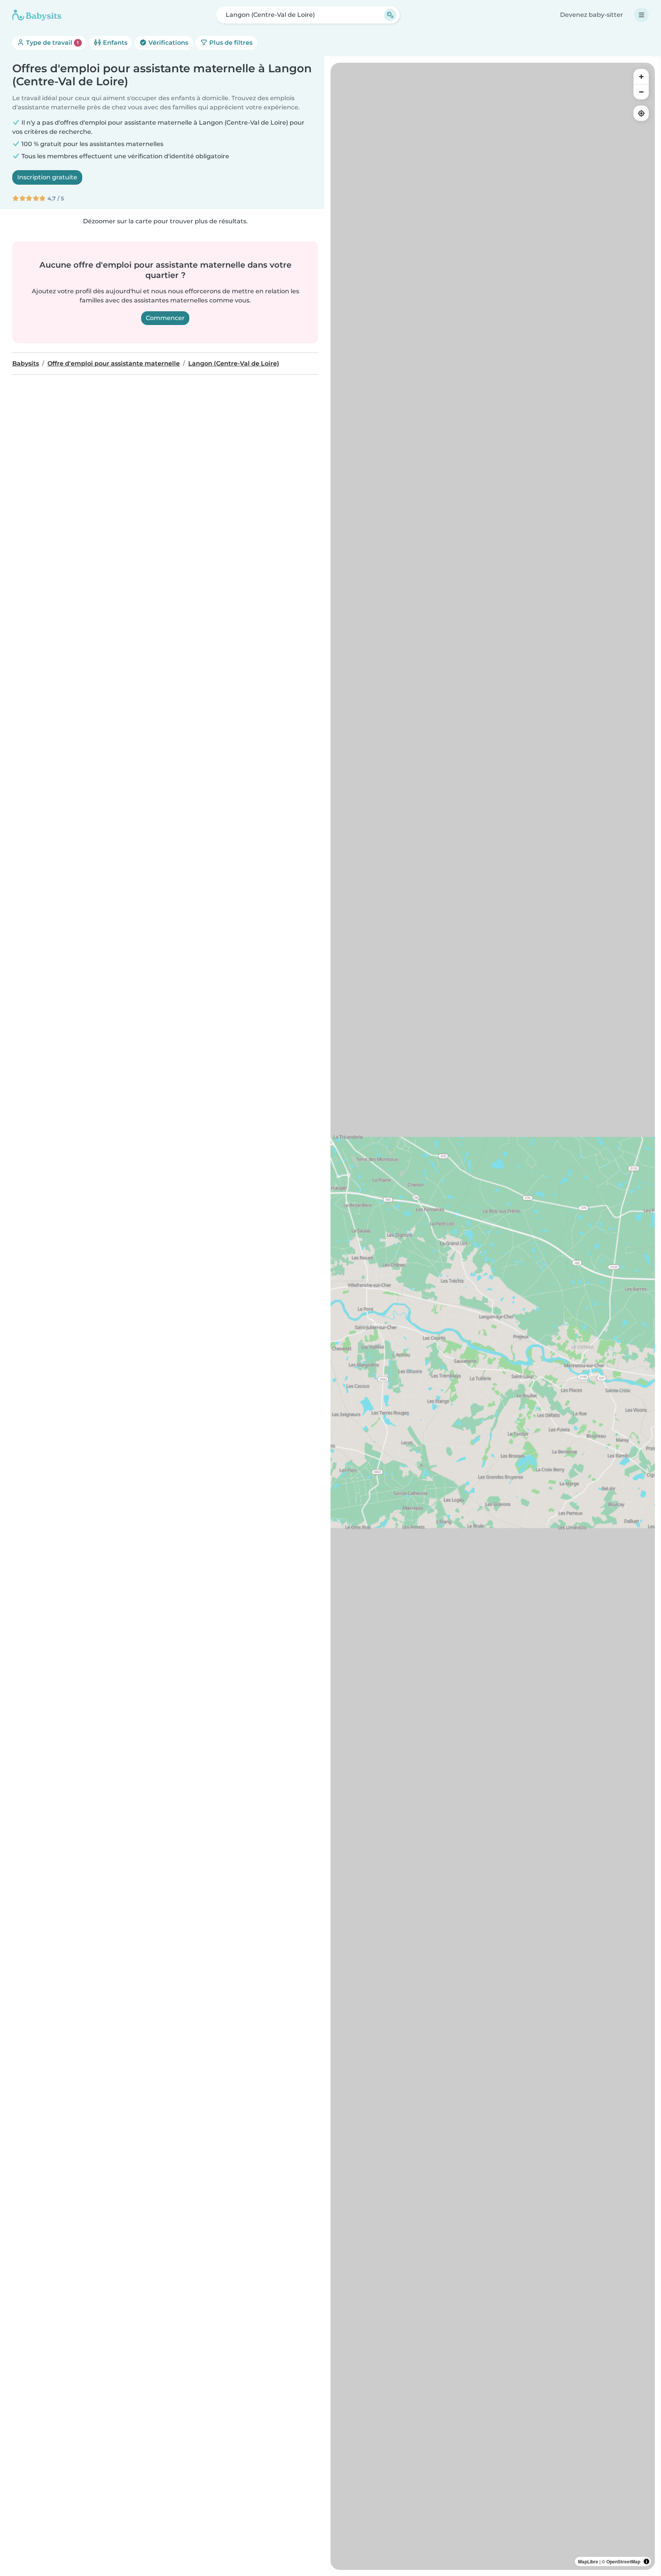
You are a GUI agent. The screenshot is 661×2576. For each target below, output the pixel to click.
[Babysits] (37, 15)
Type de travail (52, 43)
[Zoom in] (641, 76)
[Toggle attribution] (646, 2561)
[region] (493, 1316)
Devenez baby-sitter (592, 15)
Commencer (165, 318)
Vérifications (168, 43)
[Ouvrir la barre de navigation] (641, 15)
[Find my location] (641, 113)
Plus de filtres (230, 43)
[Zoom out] (641, 92)
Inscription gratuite (47, 177)
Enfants (114, 43)
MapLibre (588, 2561)
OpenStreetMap (623, 2561)
